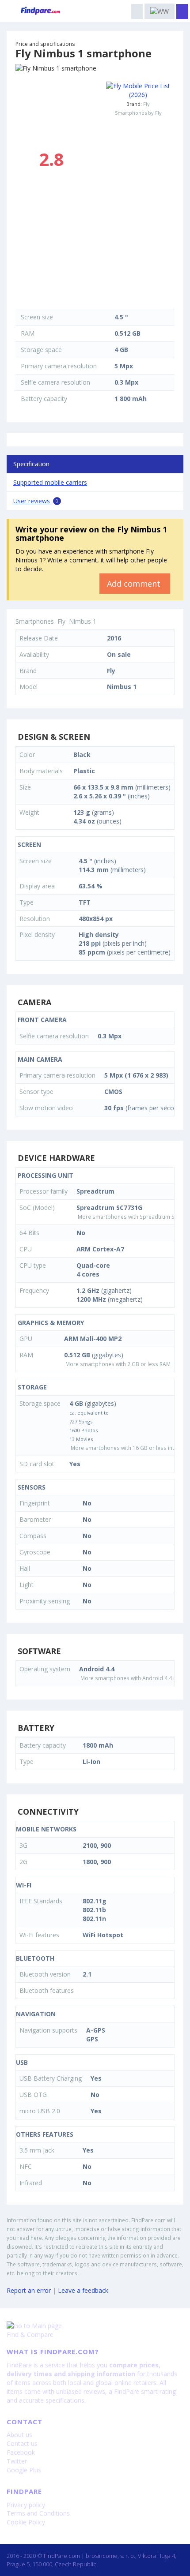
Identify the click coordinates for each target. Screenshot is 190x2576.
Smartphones (35, 621)
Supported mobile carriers (50, 482)
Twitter (17, 2461)
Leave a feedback (83, 2290)
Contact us (22, 2443)
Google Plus (24, 2470)
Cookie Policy (26, 2522)
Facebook (21, 2452)
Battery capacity (44, 399)
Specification (31, 464)
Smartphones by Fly (138, 113)
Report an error (29, 2290)
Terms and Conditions (38, 2513)
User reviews (36, 501)
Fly (146, 104)
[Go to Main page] (95, 2326)
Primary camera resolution (59, 366)
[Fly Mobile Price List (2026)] (138, 90)
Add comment (135, 584)
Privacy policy (26, 2505)
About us (19, 2435)
